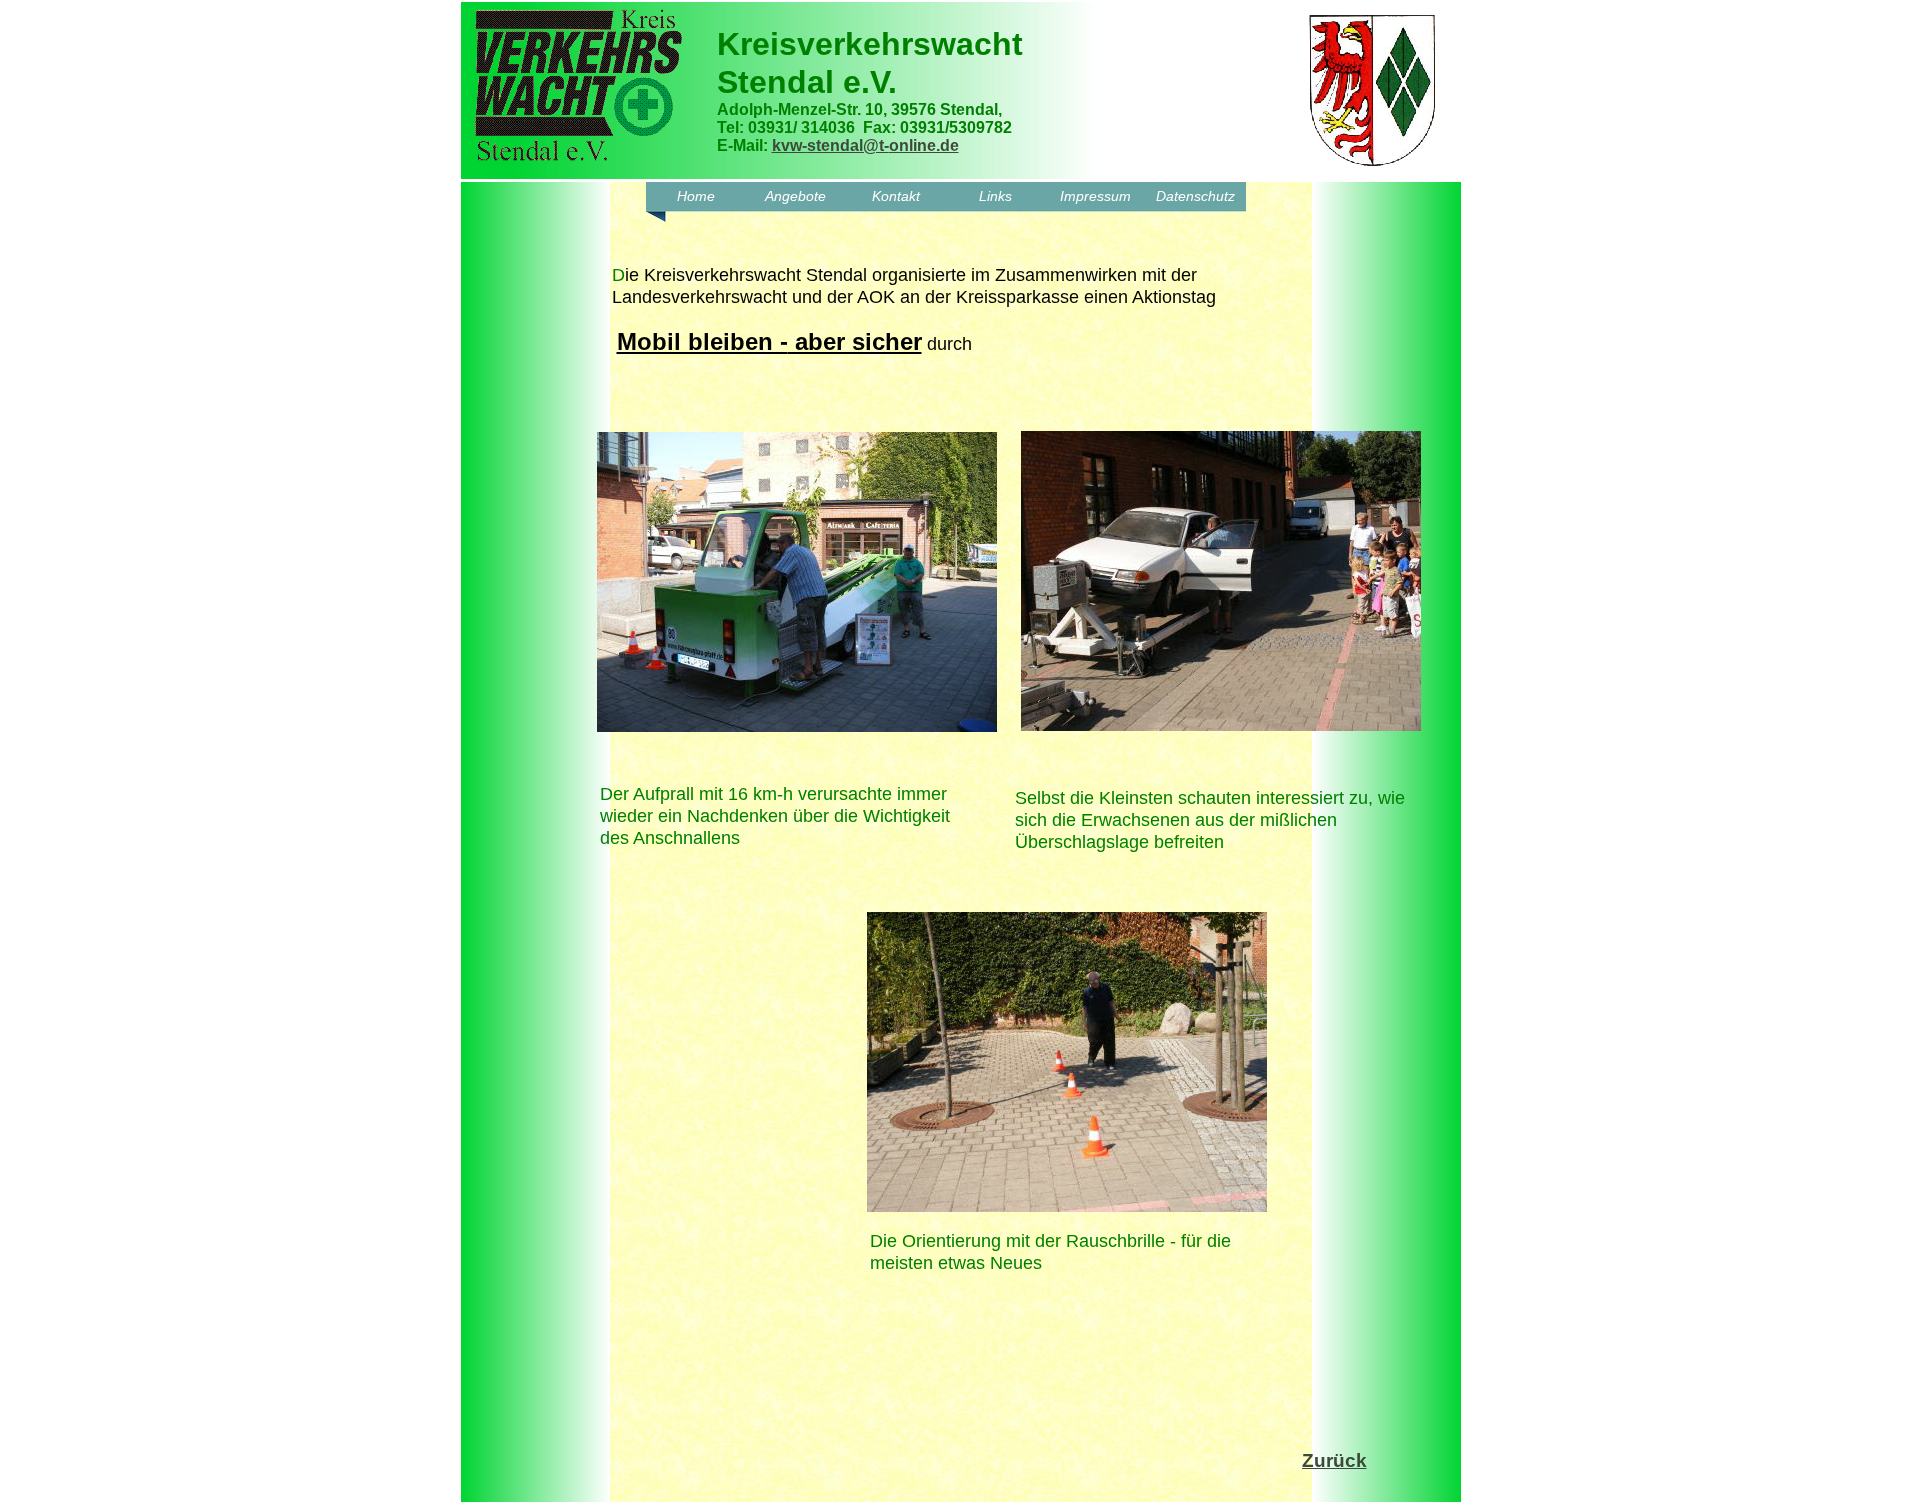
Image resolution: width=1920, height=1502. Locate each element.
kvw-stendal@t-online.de (865, 145)
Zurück (1334, 1460)
